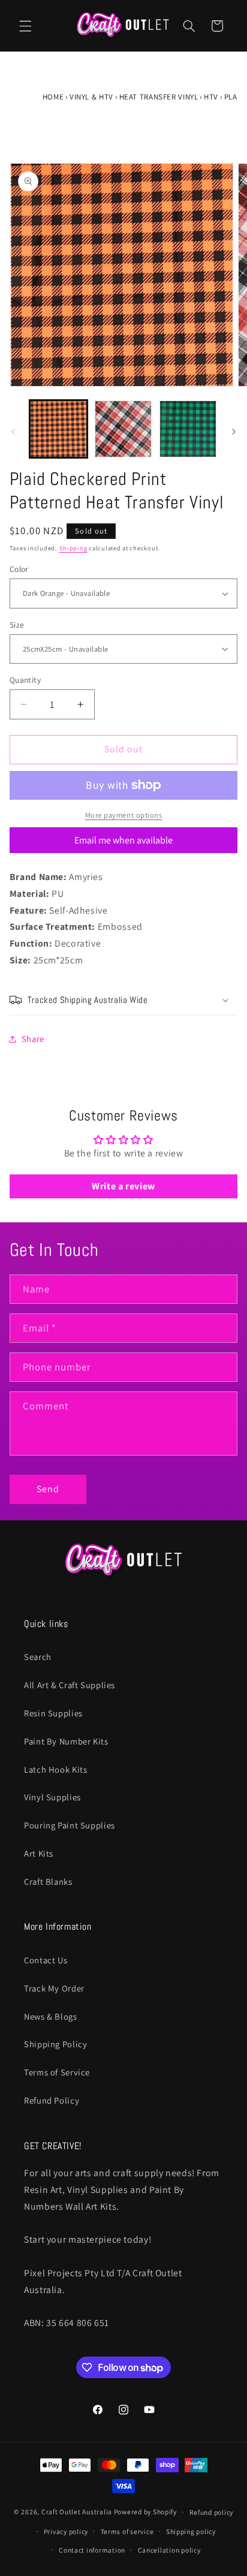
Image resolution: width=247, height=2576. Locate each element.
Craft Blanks (48, 1881)
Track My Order (54, 1988)
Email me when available (123, 840)
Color (19, 569)
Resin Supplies (53, 1713)
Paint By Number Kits (66, 1741)
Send (48, 1489)
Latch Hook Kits (55, 1769)
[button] (25, 26)
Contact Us (46, 1960)
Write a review (123, 1186)
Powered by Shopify (145, 2512)
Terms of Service (57, 2072)
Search (38, 1657)
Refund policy (212, 2512)
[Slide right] (234, 432)
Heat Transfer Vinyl (159, 97)
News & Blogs (51, 2016)
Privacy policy (66, 2531)
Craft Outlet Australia (77, 2512)
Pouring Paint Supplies (70, 1825)
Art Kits (39, 1853)
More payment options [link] (124, 815)
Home (53, 97)
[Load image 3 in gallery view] (188, 429)
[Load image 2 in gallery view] (123, 429)
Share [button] (33, 1039)
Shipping (73, 548)
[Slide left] (13, 432)
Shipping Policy (55, 2044)
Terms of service (127, 2531)
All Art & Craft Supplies (70, 1685)
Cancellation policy (169, 2550)
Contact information (92, 2550)
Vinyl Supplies (52, 1797)
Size (17, 625)
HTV (211, 97)
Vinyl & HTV (91, 97)
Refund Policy (52, 2100)
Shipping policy (191, 2531)
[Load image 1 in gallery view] (58, 429)
